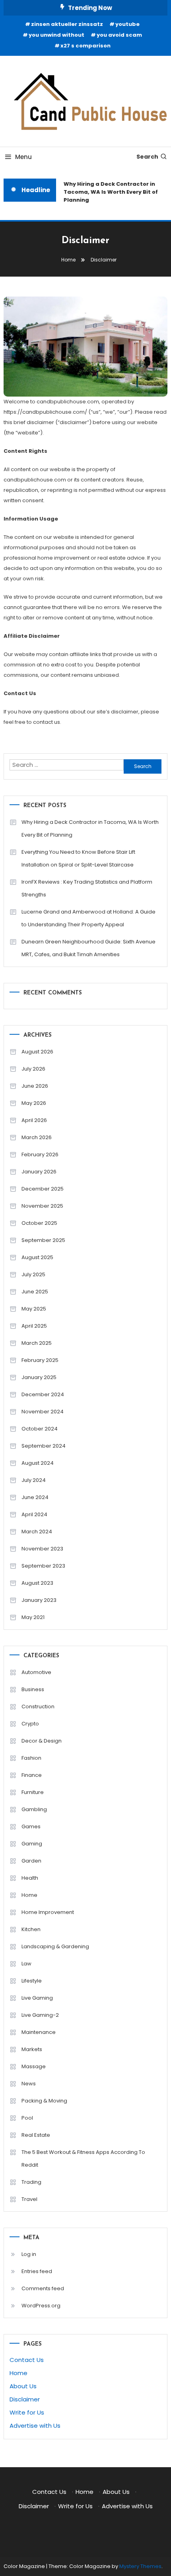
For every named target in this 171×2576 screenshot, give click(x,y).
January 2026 (39, 1172)
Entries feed (37, 2271)
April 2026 (34, 1120)
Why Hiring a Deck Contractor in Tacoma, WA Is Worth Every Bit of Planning (109, 192)
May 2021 (33, 1617)
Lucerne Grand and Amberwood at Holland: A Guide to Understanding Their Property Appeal (88, 918)
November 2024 (43, 1412)
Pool (27, 2118)
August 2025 (37, 1257)
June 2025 (35, 1292)
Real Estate (36, 2135)
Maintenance (39, 2032)
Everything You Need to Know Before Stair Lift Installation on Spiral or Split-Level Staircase (78, 858)
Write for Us (27, 2412)
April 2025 (34, 1326)
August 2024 (38, 1463)
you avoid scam (119, 35)
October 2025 (39, 1223)
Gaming (32, 1844)
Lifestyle (32, 1981)
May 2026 (34, 1103)
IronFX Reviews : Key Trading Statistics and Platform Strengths (87, 888)
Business (33, 1689)
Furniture (33, 1792)
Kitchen (31, 1929)
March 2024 (37, 1532)
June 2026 (35, 1086)
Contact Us (27, 2360)
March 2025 (37, 1343)
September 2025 (43, 1240)
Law (26, 1964)
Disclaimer (25, 2399)
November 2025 (42, 1206)
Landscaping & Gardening (55, 1946)
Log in (29, 2254)
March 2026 (37, 1137)
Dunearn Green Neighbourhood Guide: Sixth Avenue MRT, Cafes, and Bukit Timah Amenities (88, 948)
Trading (31, 2182)
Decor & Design (42, 1741)
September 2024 (44, 1446)
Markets (32, 2049)
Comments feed (43, 2288)
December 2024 (43, 1394)
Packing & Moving (44, 2101)
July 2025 (33, 1274)
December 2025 (43, 1189)
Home (29, 1895)
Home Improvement (48, 1912)
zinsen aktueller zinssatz (67, 24)
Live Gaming (37, 1998)
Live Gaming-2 (40, 2015)
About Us (23, 2386)
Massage (34, 2066)
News (29, 2084)
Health (30, 1878)
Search (147, 157)
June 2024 (35, 1497)
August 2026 (37, 1052)
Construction (38, 1707)
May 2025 (34, 1309)
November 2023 (42, 1549)
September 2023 (43, 1566)
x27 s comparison (85, 46)
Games (31, 1826)
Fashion (31, 1758)
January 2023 (39, 1600)
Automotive (36, 1672)
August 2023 (37, 1583)
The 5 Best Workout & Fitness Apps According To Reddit (83, 2158)
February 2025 (40, 1360)
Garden (31, 1861)
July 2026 (33, 1069)
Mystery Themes (140, 2566)
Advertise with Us (35, 2426)
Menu (23, 157)
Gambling (34, 1809)
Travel (29, 2199)
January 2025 (39, 1377)
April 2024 (34, 1514)
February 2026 (40, 1154)
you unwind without (56, 35)
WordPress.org (41, 2306)
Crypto (30, 1724)
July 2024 (34, 1480)
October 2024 (40, 1429)
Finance (32, 1775)
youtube (127, 24)
